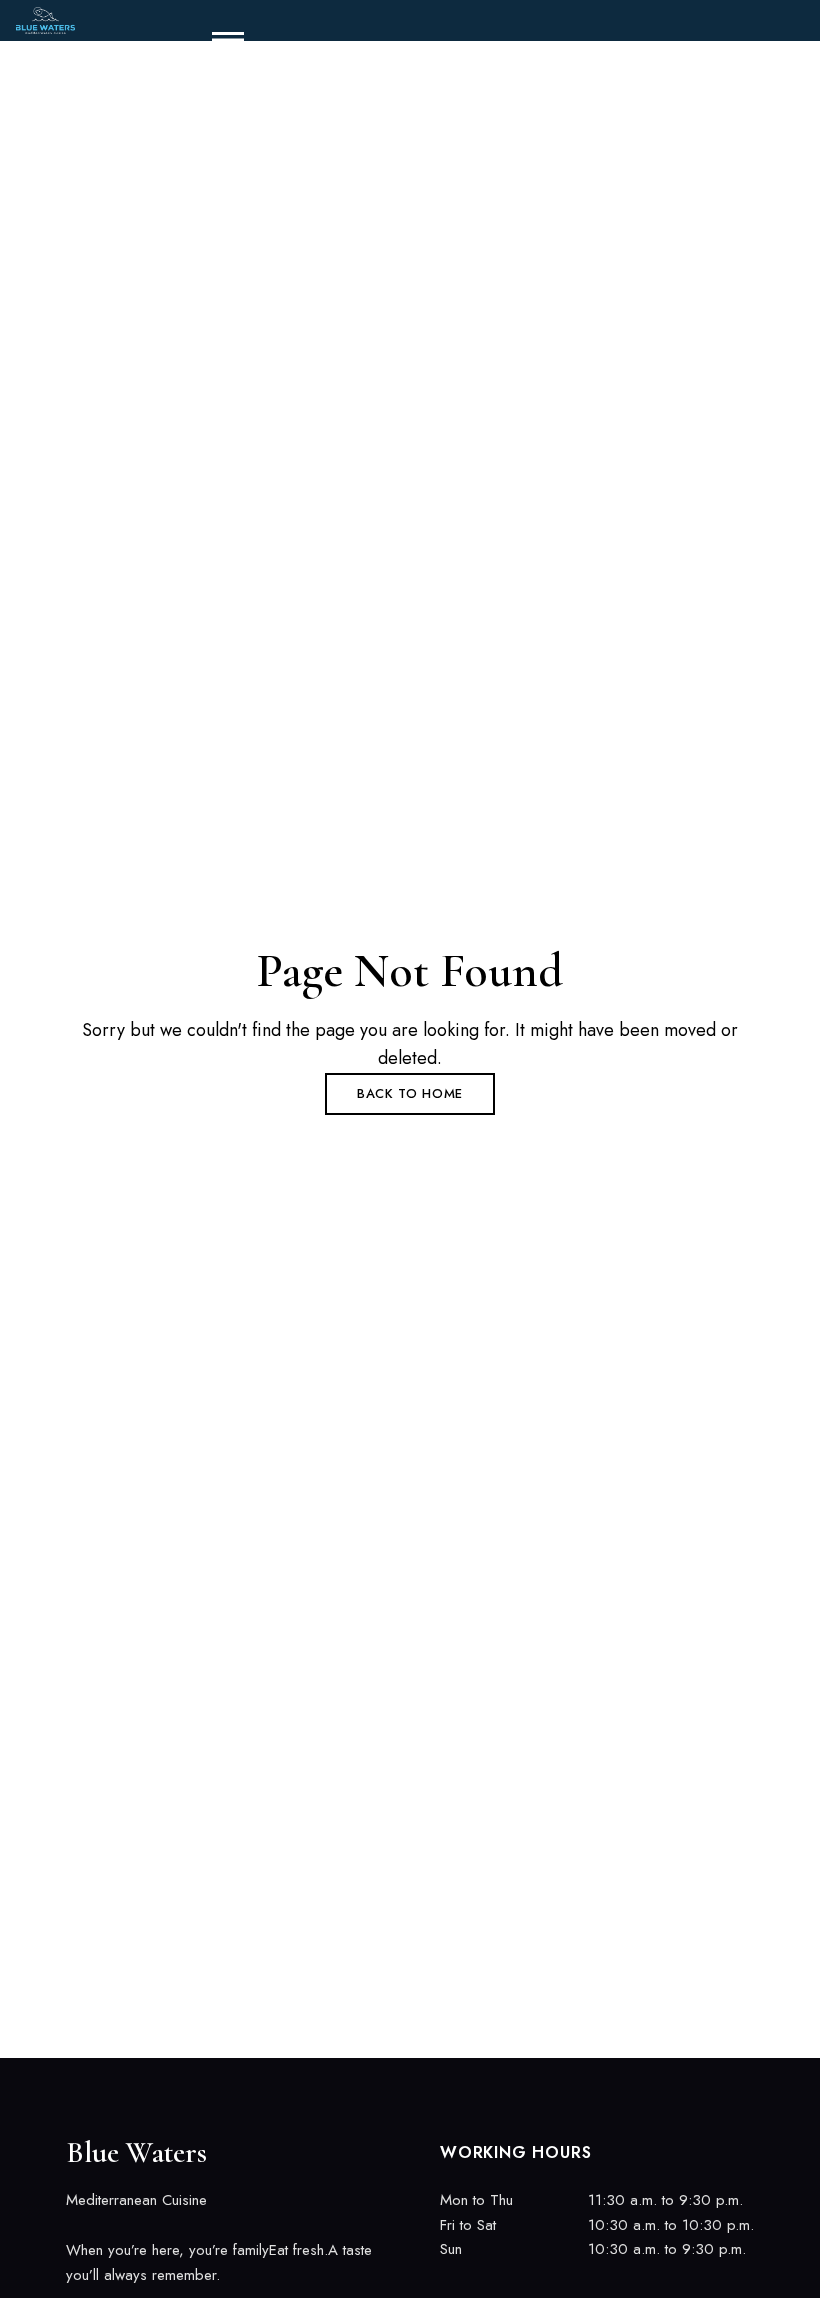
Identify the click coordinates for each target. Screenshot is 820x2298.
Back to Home (410, 1093)
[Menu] (220, 40)
